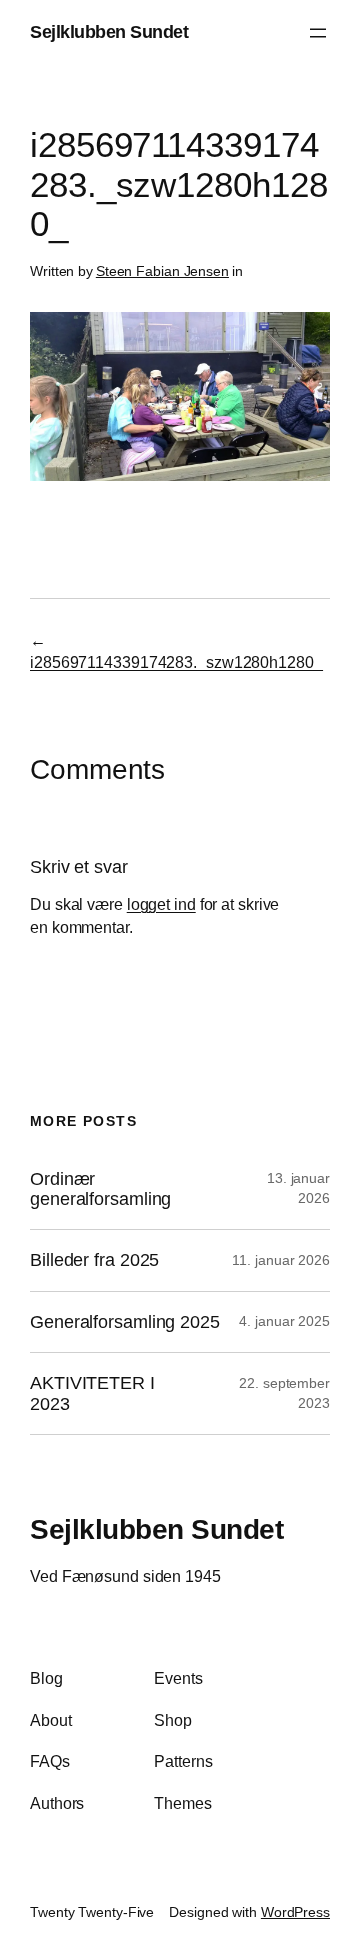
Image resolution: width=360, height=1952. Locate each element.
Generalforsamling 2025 (125, 1322)
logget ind (161, 904)
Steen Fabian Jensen (162, 271)
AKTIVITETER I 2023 (92, 1393)
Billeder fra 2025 (94, 1260)
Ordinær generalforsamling (100, 1189)
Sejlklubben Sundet (109, 32)
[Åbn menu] (318, 33)
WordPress (295, 1912)
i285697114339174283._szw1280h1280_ (176, 662)
